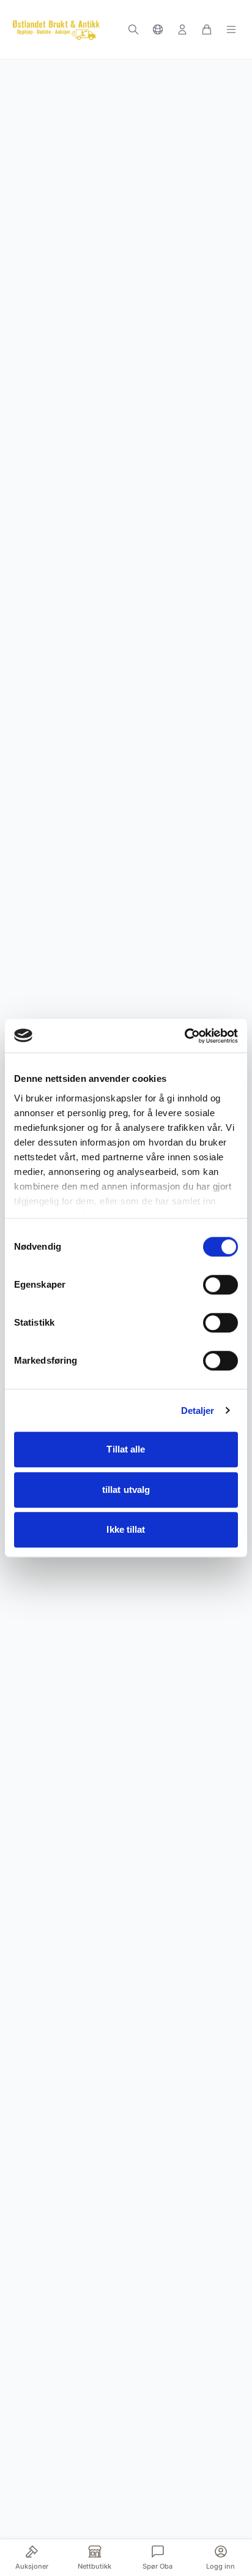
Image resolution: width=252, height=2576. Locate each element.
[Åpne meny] (231, 29)
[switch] (220, 1285)
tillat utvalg (126, 1490)
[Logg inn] (182, 29)
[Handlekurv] (207, 29)
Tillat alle (126, 1449)
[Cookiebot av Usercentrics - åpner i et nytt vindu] (184, 1036)
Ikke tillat (126, 1529)
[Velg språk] (158, 29)
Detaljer (198, 1411)
